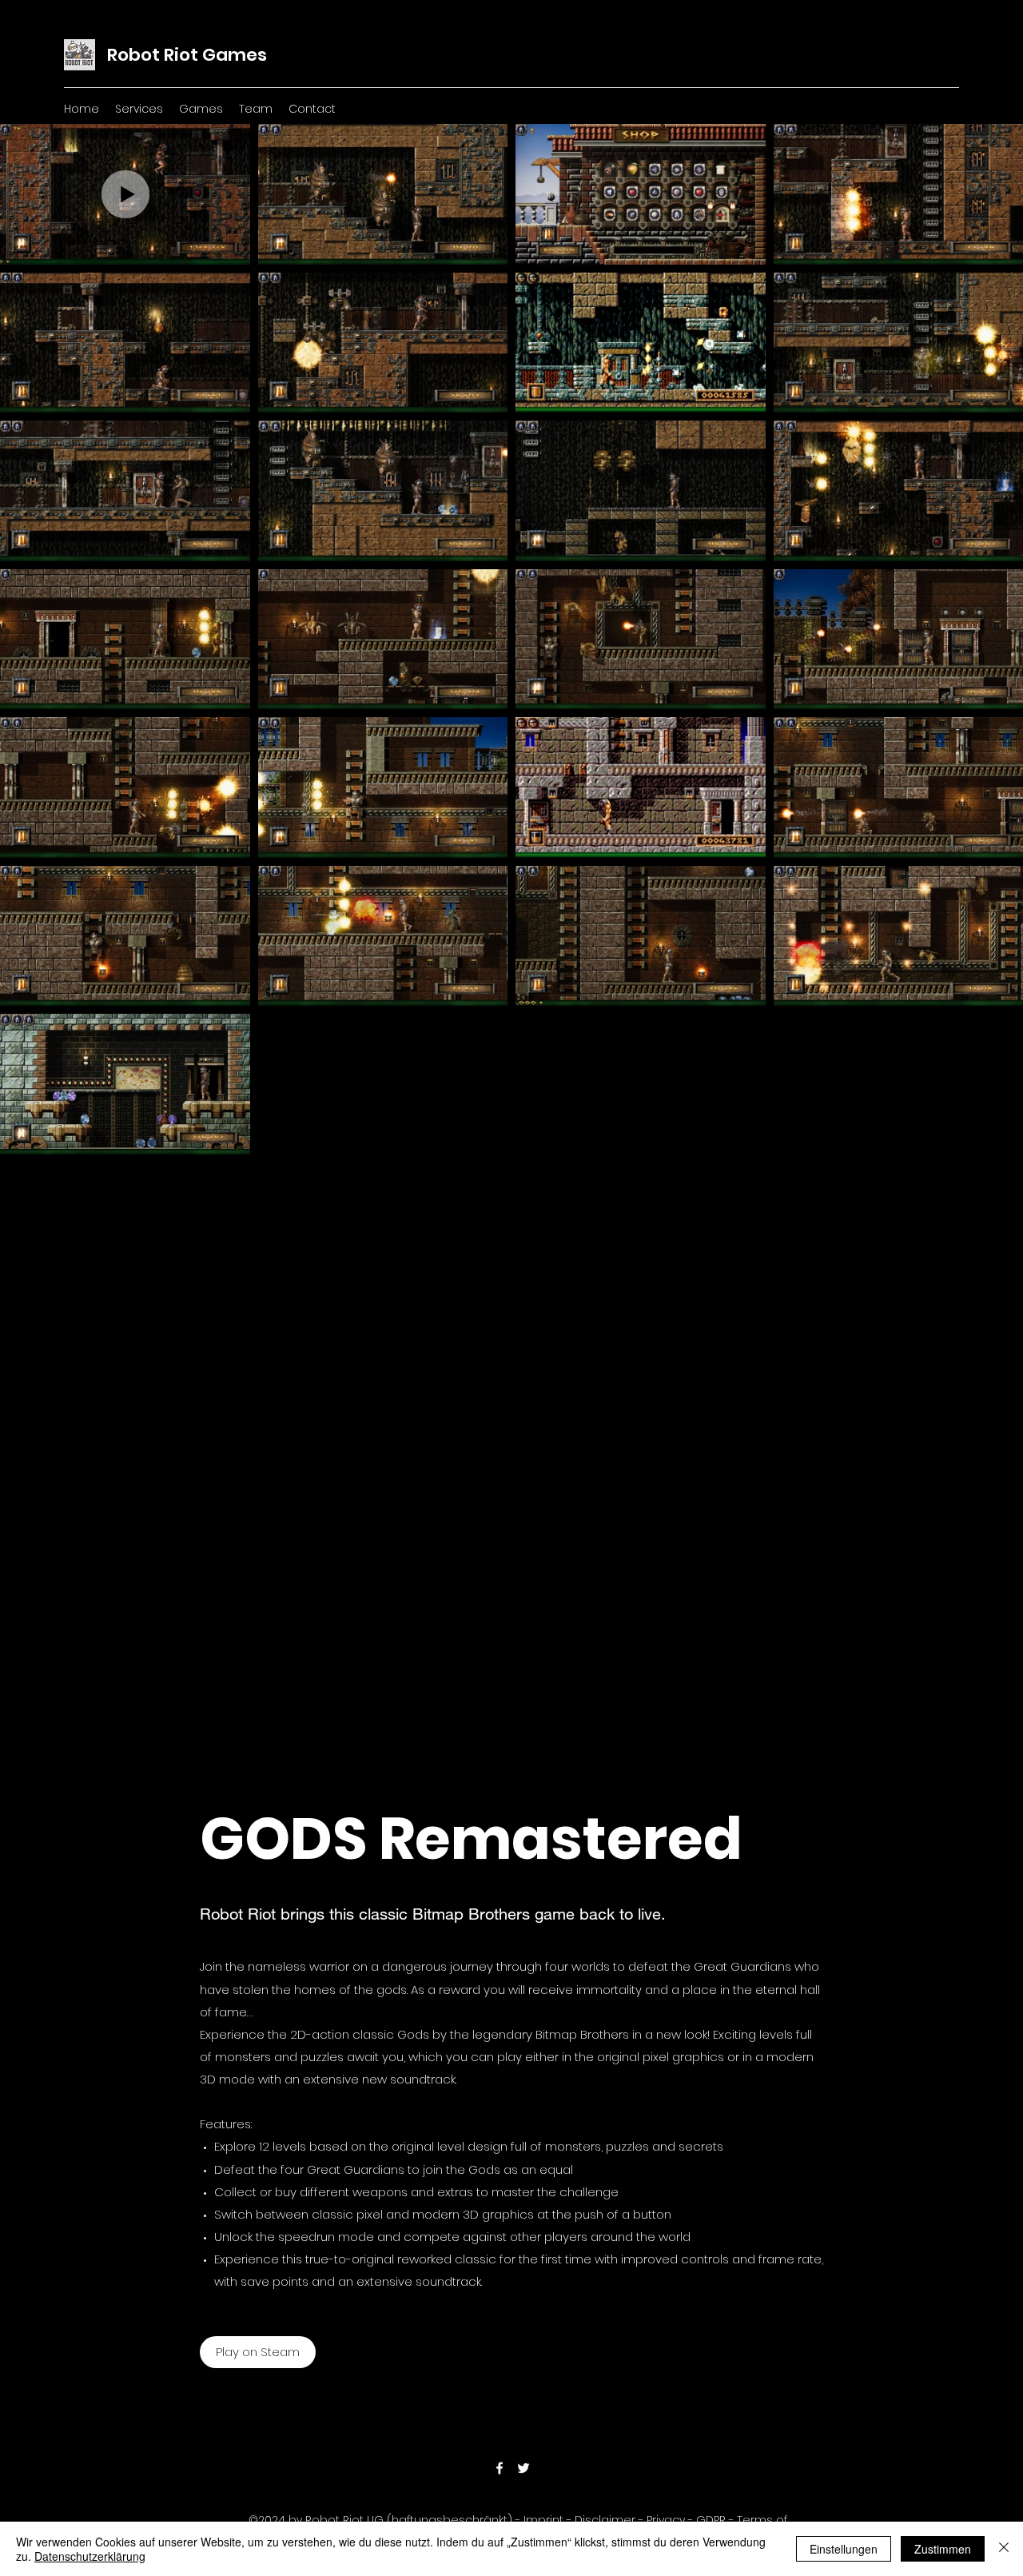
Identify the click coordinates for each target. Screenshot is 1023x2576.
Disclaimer (605, 2520)
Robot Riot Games (187, 55)
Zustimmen (943, 2549)
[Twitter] (523, 2468)
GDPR (711, 2520)
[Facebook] (500, 2468)
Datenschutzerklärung (90, 2556)
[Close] (1004, 2549)
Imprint (543, 2520)
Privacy (666, 2520)
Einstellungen (844, 2549)
